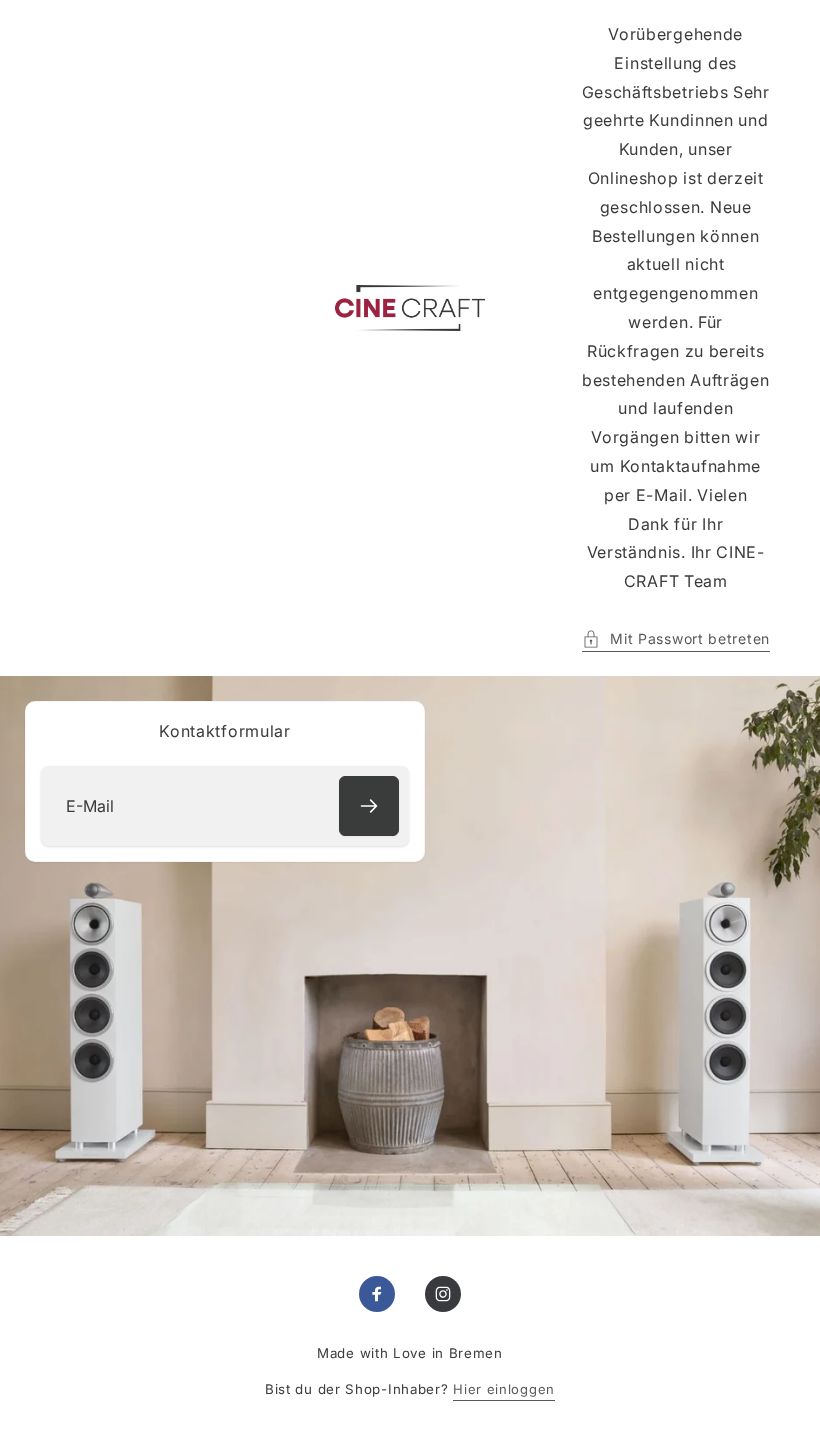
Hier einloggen (504, 1389)
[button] (676, 638)
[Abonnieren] (369, 806)
